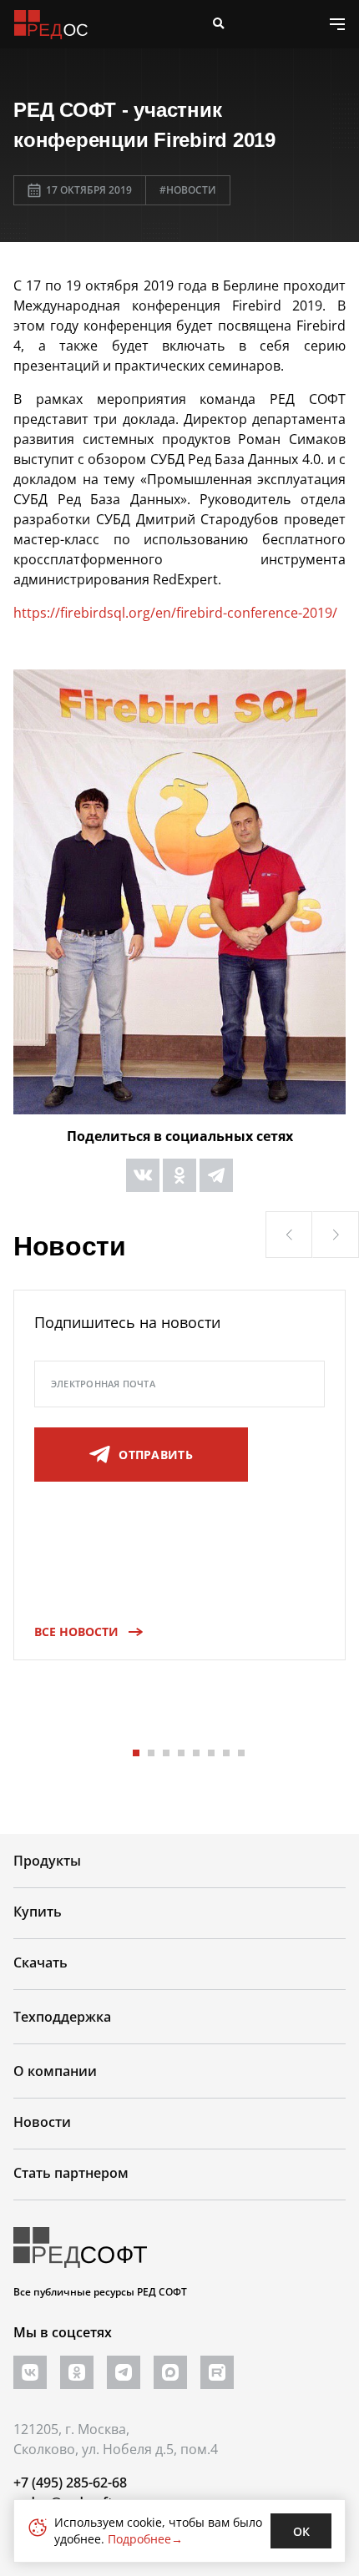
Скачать (40, 1962)
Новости (42, 2122)
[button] (289, 1235)
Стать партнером (71, 2173)
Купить (38, 1912)
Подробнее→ (145, 2539)
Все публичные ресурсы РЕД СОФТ (100, 2292)
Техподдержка (62, 2017)
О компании (55, 2071)
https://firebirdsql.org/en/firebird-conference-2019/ (175, 613)
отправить (156, 1455)
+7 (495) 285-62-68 (70, 2483)
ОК (301, 2531)
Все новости (76, 1631)
